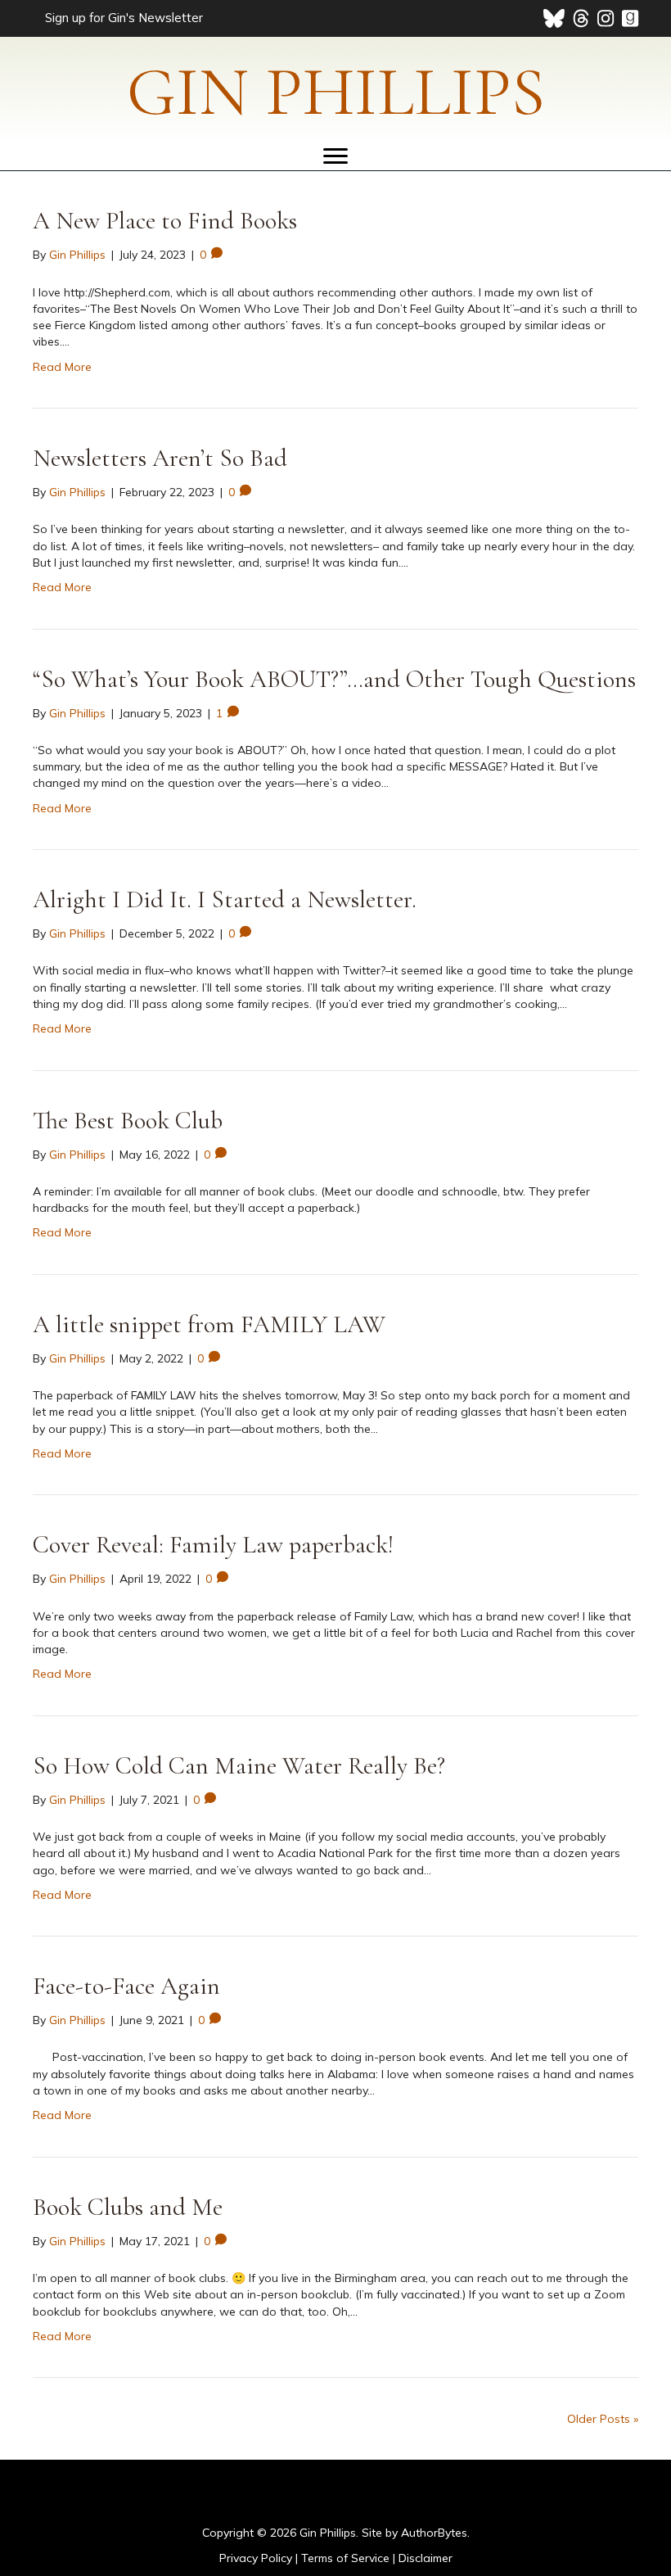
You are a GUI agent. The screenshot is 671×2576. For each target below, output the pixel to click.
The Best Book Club (128, 1121)
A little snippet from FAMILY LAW (209, 1324)
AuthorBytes (434, 2533)
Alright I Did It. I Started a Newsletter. (225, 899)
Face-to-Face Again (126, 1986)
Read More (62, 367)
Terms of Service (345, 2558)
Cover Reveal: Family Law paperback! (213, 1545)
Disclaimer (426, 2558)
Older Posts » (603, 2419)
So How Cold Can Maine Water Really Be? (239, 1766)
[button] (122, 16)
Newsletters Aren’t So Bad (160, 458)
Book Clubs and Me (128, 2207)
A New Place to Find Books (165, 221)
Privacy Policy (256, 2558)
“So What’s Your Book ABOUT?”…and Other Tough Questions (334, 679)
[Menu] (335, 156)
